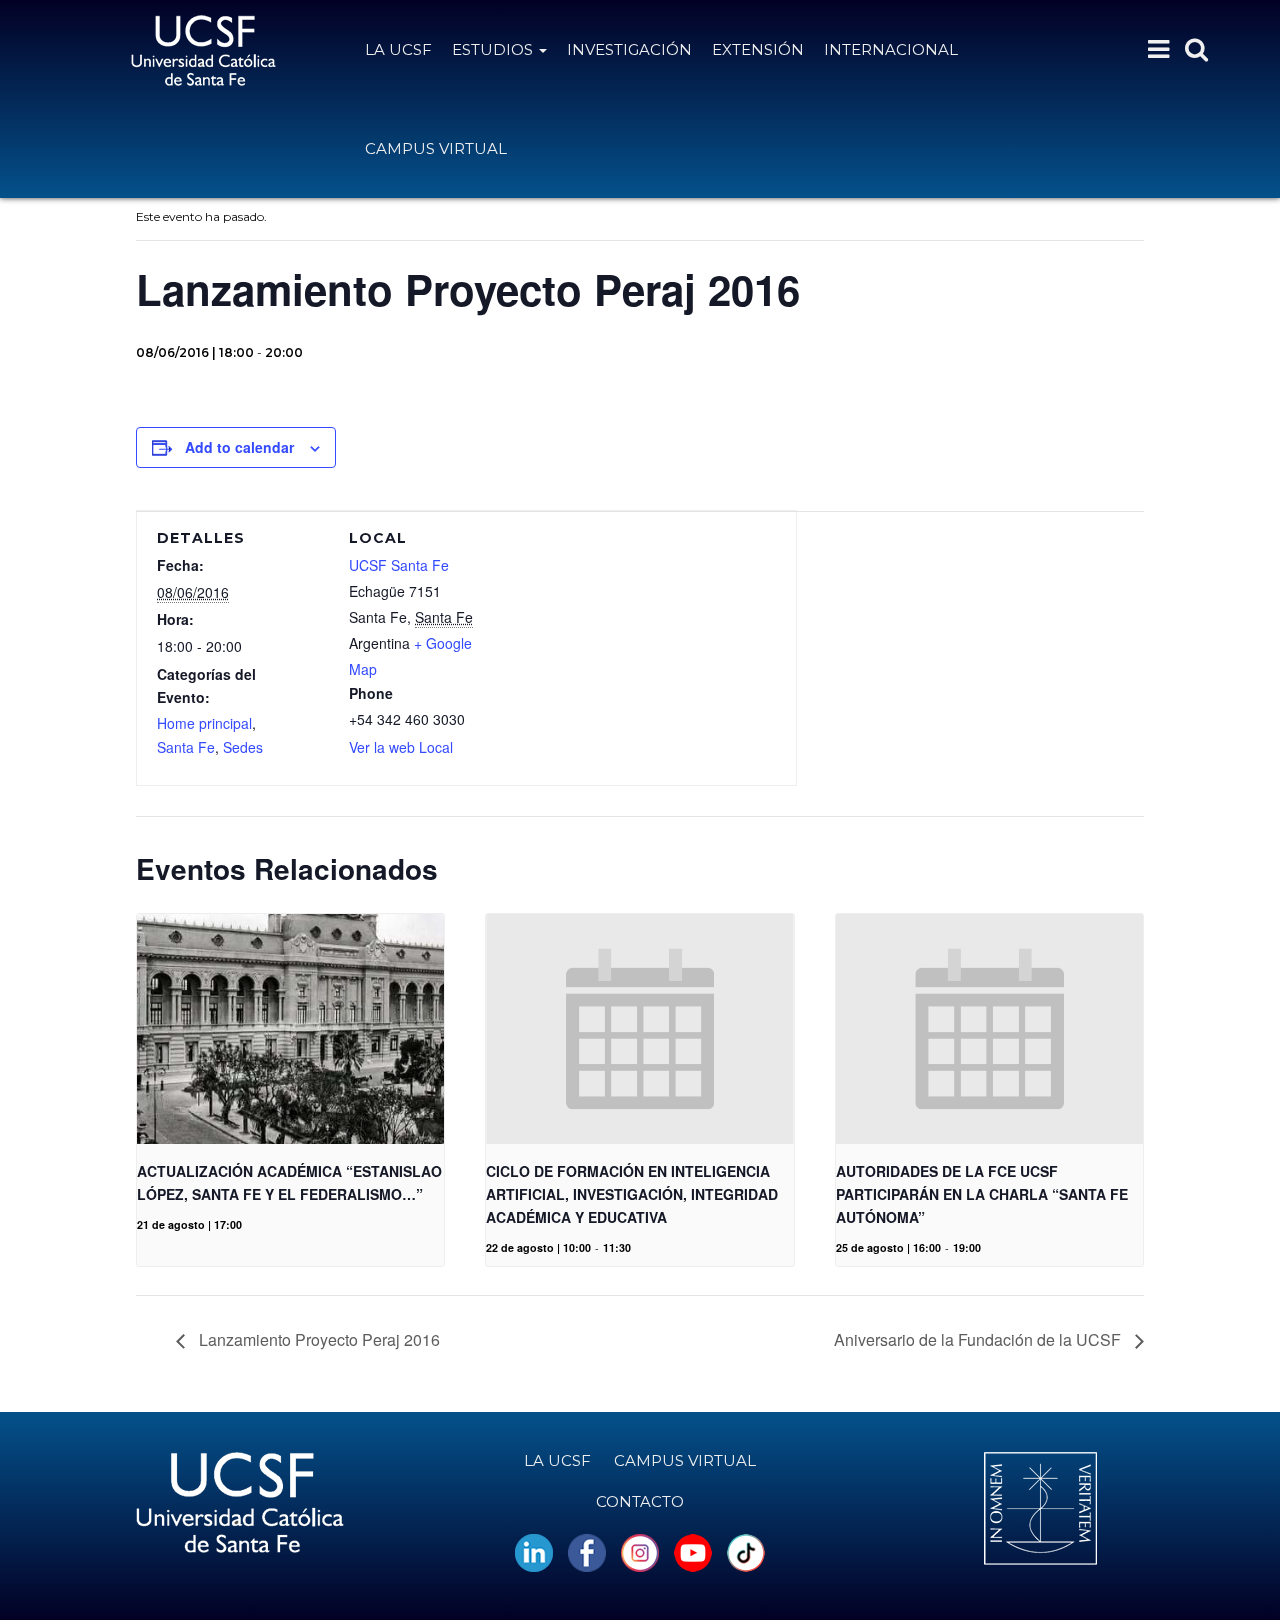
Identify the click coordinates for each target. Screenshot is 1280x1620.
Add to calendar (239, 447)
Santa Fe (186, 747)
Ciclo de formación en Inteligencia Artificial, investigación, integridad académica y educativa (632, 1193)
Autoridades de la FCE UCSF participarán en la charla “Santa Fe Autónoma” (982, 1193)
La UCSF (398, 49)
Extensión (758, 49)
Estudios (494, 49)
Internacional (891, 49)
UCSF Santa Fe (399, 565)
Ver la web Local (401, 747)
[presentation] (290, 1029)
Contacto (640, 1501)
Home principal (204, 723)
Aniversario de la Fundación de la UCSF (979, 1339)
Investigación (629, 49)
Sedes (243, 747)
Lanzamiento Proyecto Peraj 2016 (317, 1339)
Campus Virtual (436, 148)
